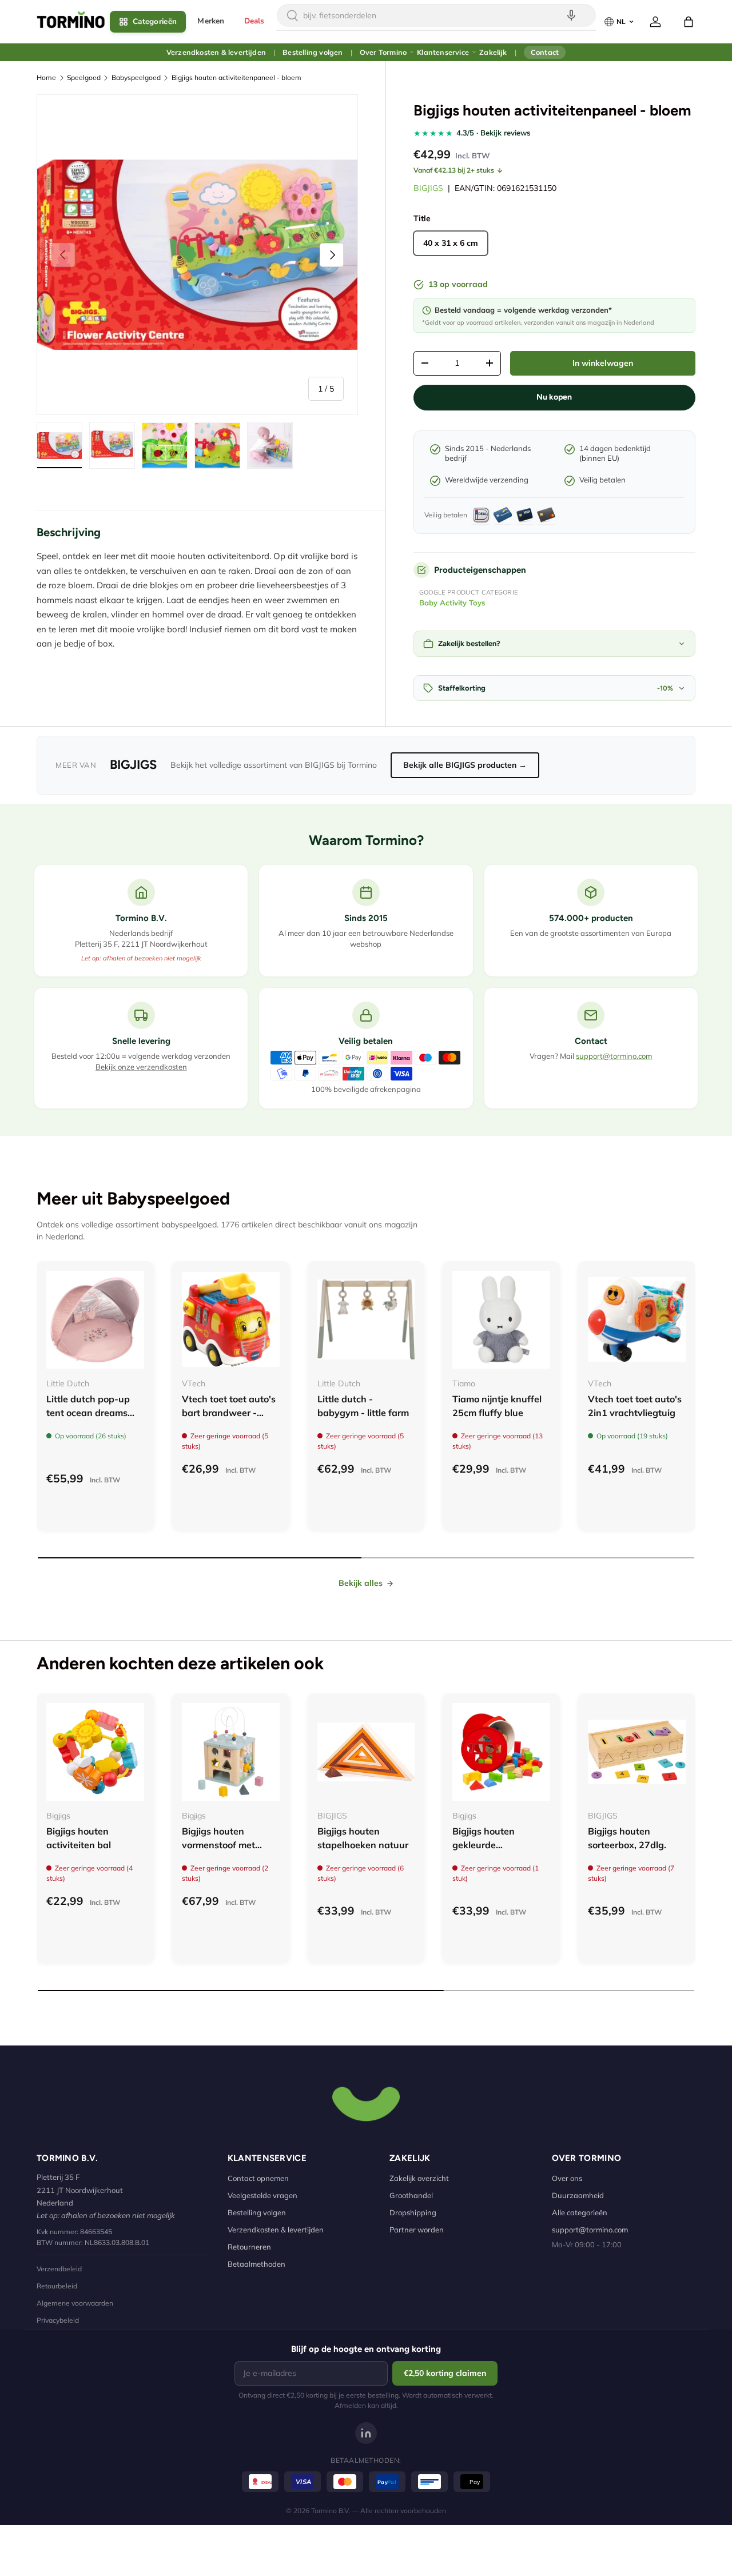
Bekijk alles (361, 1583)
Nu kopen (554, 397)
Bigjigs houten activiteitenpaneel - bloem (236, 77)
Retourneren (249, 2247)
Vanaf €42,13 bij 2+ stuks (454, 170)
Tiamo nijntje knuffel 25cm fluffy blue (497, 1406)
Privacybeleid (58, 2320)
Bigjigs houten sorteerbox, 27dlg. (627, 1838)
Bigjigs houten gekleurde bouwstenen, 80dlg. (496, 1845)
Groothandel (411, 2195)
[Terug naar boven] (366, 2103)
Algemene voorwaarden (75, 2303)
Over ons (567, 2178)
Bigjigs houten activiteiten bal (79, 1838)
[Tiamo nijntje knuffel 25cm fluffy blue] (501, 1320)
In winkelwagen (603, 363)
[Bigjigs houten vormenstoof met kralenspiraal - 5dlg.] (231, 1752)
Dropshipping (413, 2212)
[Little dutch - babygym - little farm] (366, 1320)
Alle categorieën (580, 2212)
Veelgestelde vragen (262, 2195)
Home (46, 77)
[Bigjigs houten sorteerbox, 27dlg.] (637, 1752)
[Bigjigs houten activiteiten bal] (95, 1752)
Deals (254, 21)
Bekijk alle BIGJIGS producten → (465, 765)
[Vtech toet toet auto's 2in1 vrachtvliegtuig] (637, 1320)
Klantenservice (443, 52)
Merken (211, 21)
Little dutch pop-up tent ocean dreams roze (88, 1413)
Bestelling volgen (313, 52)
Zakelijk (493, 52)
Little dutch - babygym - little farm (363, 1406)
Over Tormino (383, 52)
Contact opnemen (258, 2178)
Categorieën (155, 21)
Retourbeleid (57, 2286)
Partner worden (417, 2230)
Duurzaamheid (578, 2195)
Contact (545, 52)
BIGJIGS (428, 188)
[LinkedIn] (366, 2433)
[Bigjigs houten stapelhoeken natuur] (366, 1752)
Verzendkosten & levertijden (216, 52)
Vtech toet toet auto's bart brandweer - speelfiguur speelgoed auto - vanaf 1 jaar (230, 1419)
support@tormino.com (614, 1056)
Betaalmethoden (256, 2264)
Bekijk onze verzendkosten (141, 1067)
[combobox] (436, 15)
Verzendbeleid (59, 2269)
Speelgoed (84, 77)
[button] (689, 22)
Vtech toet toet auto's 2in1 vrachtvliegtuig (635, 1406)
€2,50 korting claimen (445, 2373)
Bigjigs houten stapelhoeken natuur (363, 1838)
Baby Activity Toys (452, 603)
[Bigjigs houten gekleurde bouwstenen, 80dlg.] (501, 1752)
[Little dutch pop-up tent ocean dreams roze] (95, 1320)
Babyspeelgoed (136, 77)
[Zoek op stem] (571, 15)
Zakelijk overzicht (419, 2178)
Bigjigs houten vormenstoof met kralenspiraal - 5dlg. (226, 1845)
